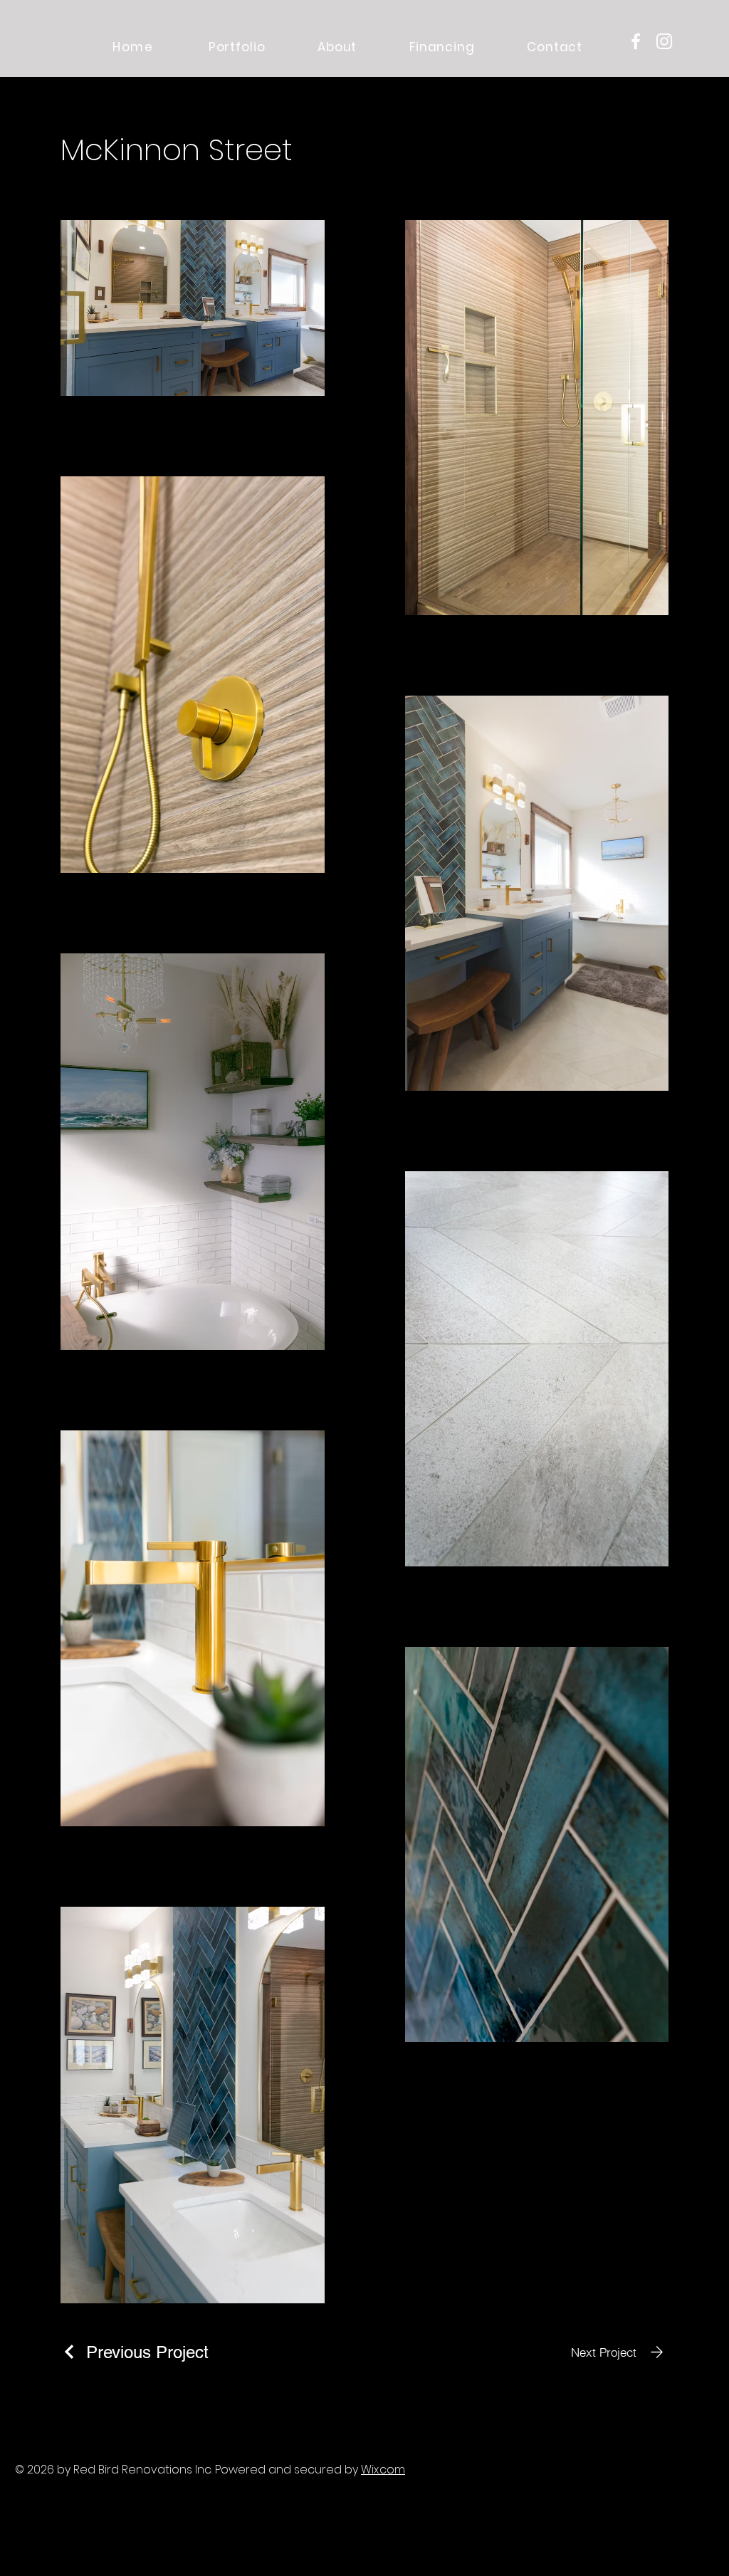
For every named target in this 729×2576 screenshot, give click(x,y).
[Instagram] (664, 41)
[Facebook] (636, 41)
